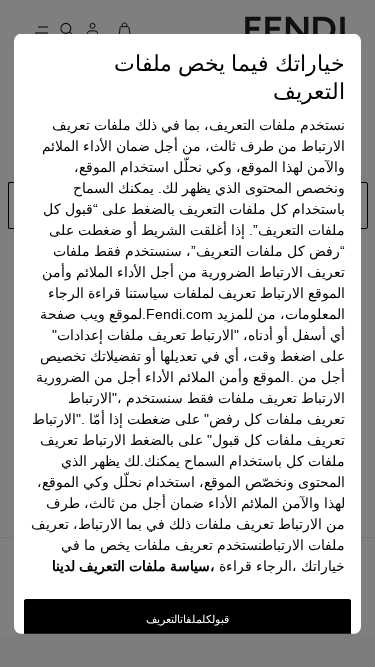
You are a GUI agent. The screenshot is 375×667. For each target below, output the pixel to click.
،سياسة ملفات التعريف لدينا (133, 566)
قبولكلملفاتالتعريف (187, 619)
